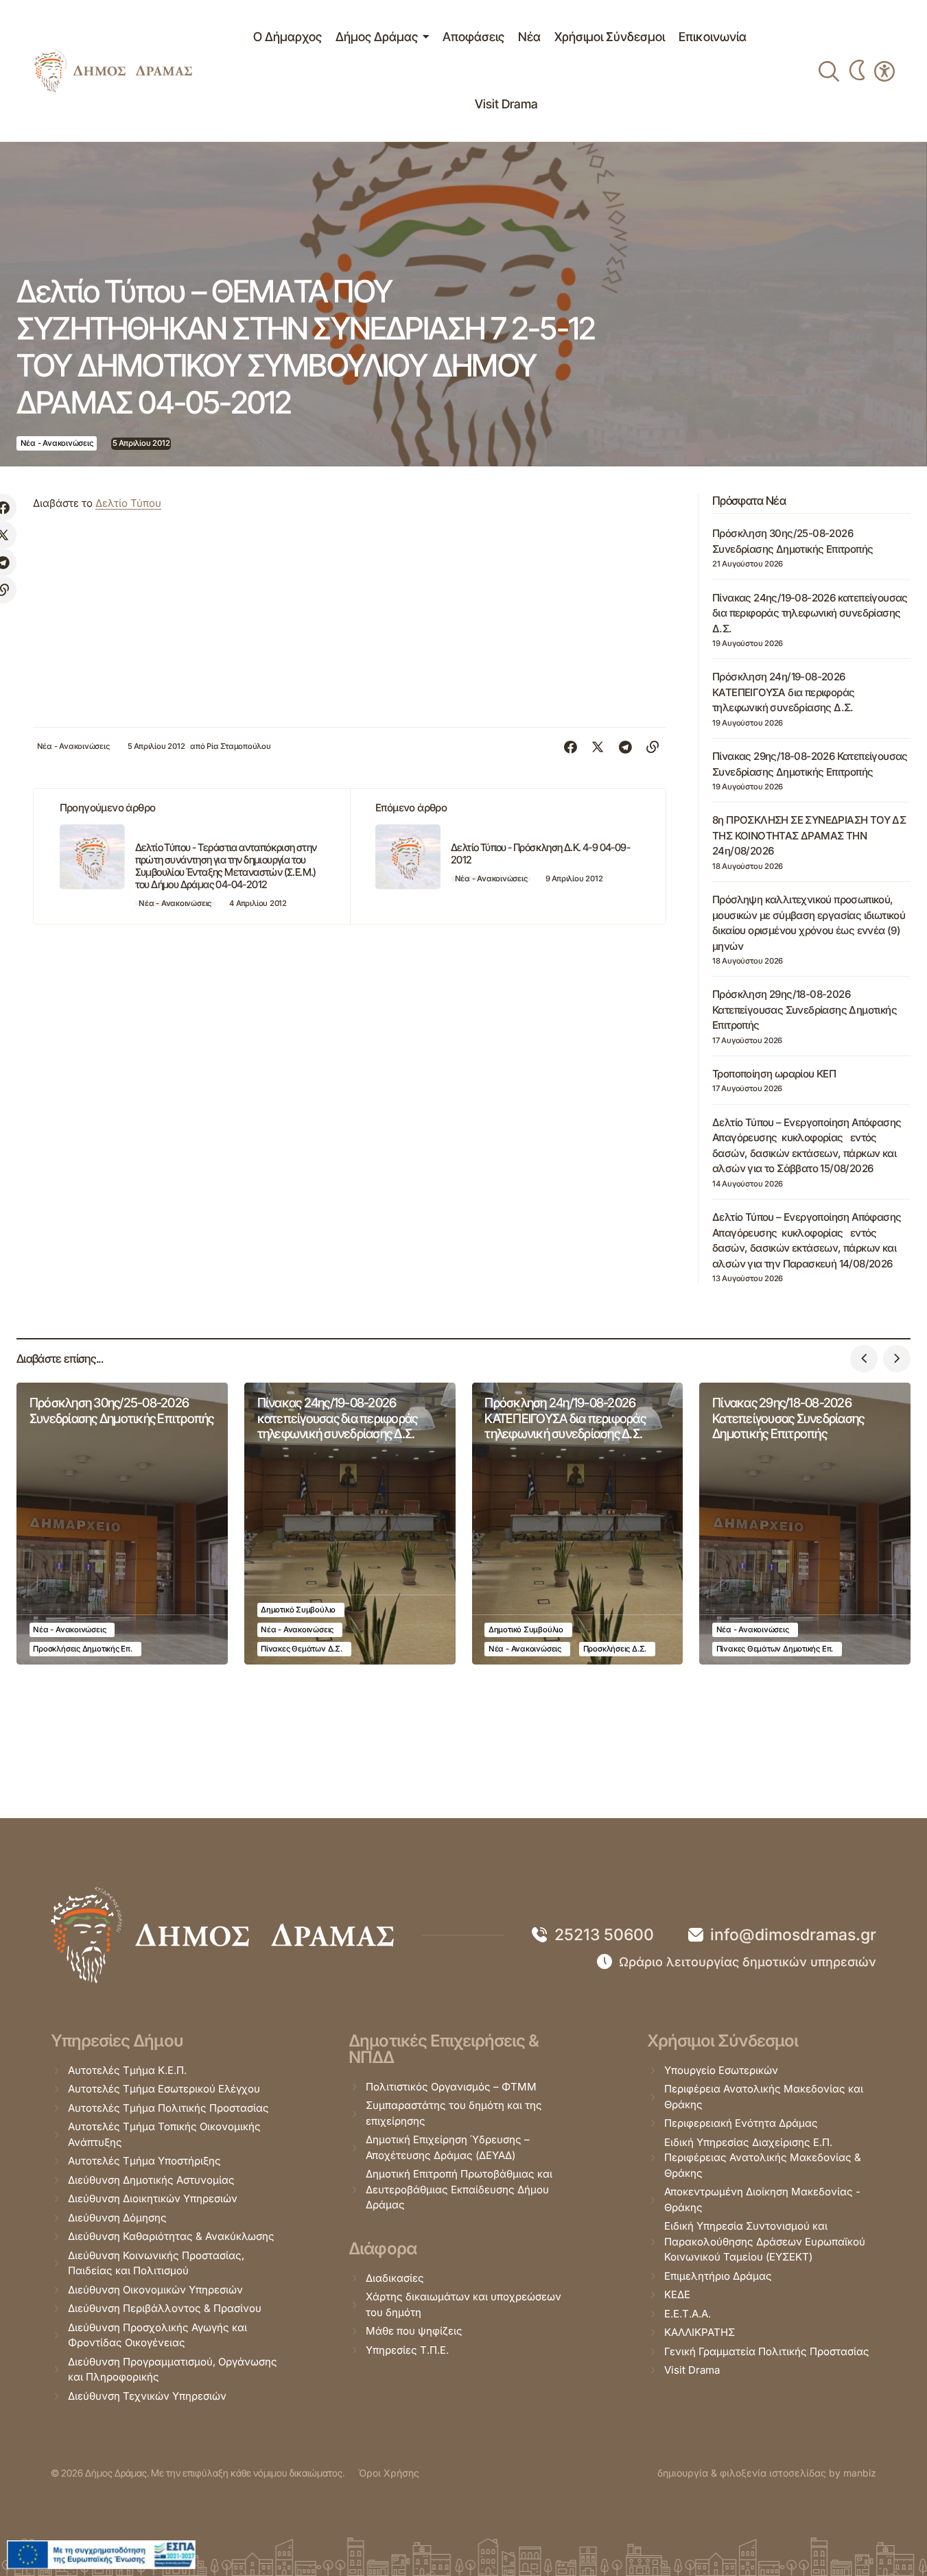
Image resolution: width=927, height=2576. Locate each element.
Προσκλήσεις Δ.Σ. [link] (615, 1649)
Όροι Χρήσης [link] (389, 2473)
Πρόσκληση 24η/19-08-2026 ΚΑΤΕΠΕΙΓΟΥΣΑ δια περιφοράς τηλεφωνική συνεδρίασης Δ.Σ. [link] (783, 692)
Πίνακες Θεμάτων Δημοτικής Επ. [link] (775, 1649)
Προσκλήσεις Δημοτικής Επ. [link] (82, 1649)
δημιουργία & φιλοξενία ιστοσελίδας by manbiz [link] (767, 2473)
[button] (864, 1359)
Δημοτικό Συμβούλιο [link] (298, 1610)
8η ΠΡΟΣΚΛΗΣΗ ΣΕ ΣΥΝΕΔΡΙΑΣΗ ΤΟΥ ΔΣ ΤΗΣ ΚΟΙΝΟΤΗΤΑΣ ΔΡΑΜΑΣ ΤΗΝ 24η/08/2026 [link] (809, 835)
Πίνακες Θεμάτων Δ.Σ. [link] (302, 1649)
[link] (113, 71)
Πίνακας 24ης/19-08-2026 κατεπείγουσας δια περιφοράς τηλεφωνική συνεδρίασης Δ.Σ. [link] (810, 613)
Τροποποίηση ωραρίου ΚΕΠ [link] (774, 1074)
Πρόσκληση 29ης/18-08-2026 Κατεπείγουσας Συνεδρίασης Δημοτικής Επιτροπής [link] (805, 1010)
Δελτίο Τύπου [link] (128, 503)
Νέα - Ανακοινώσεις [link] (57, 443)
